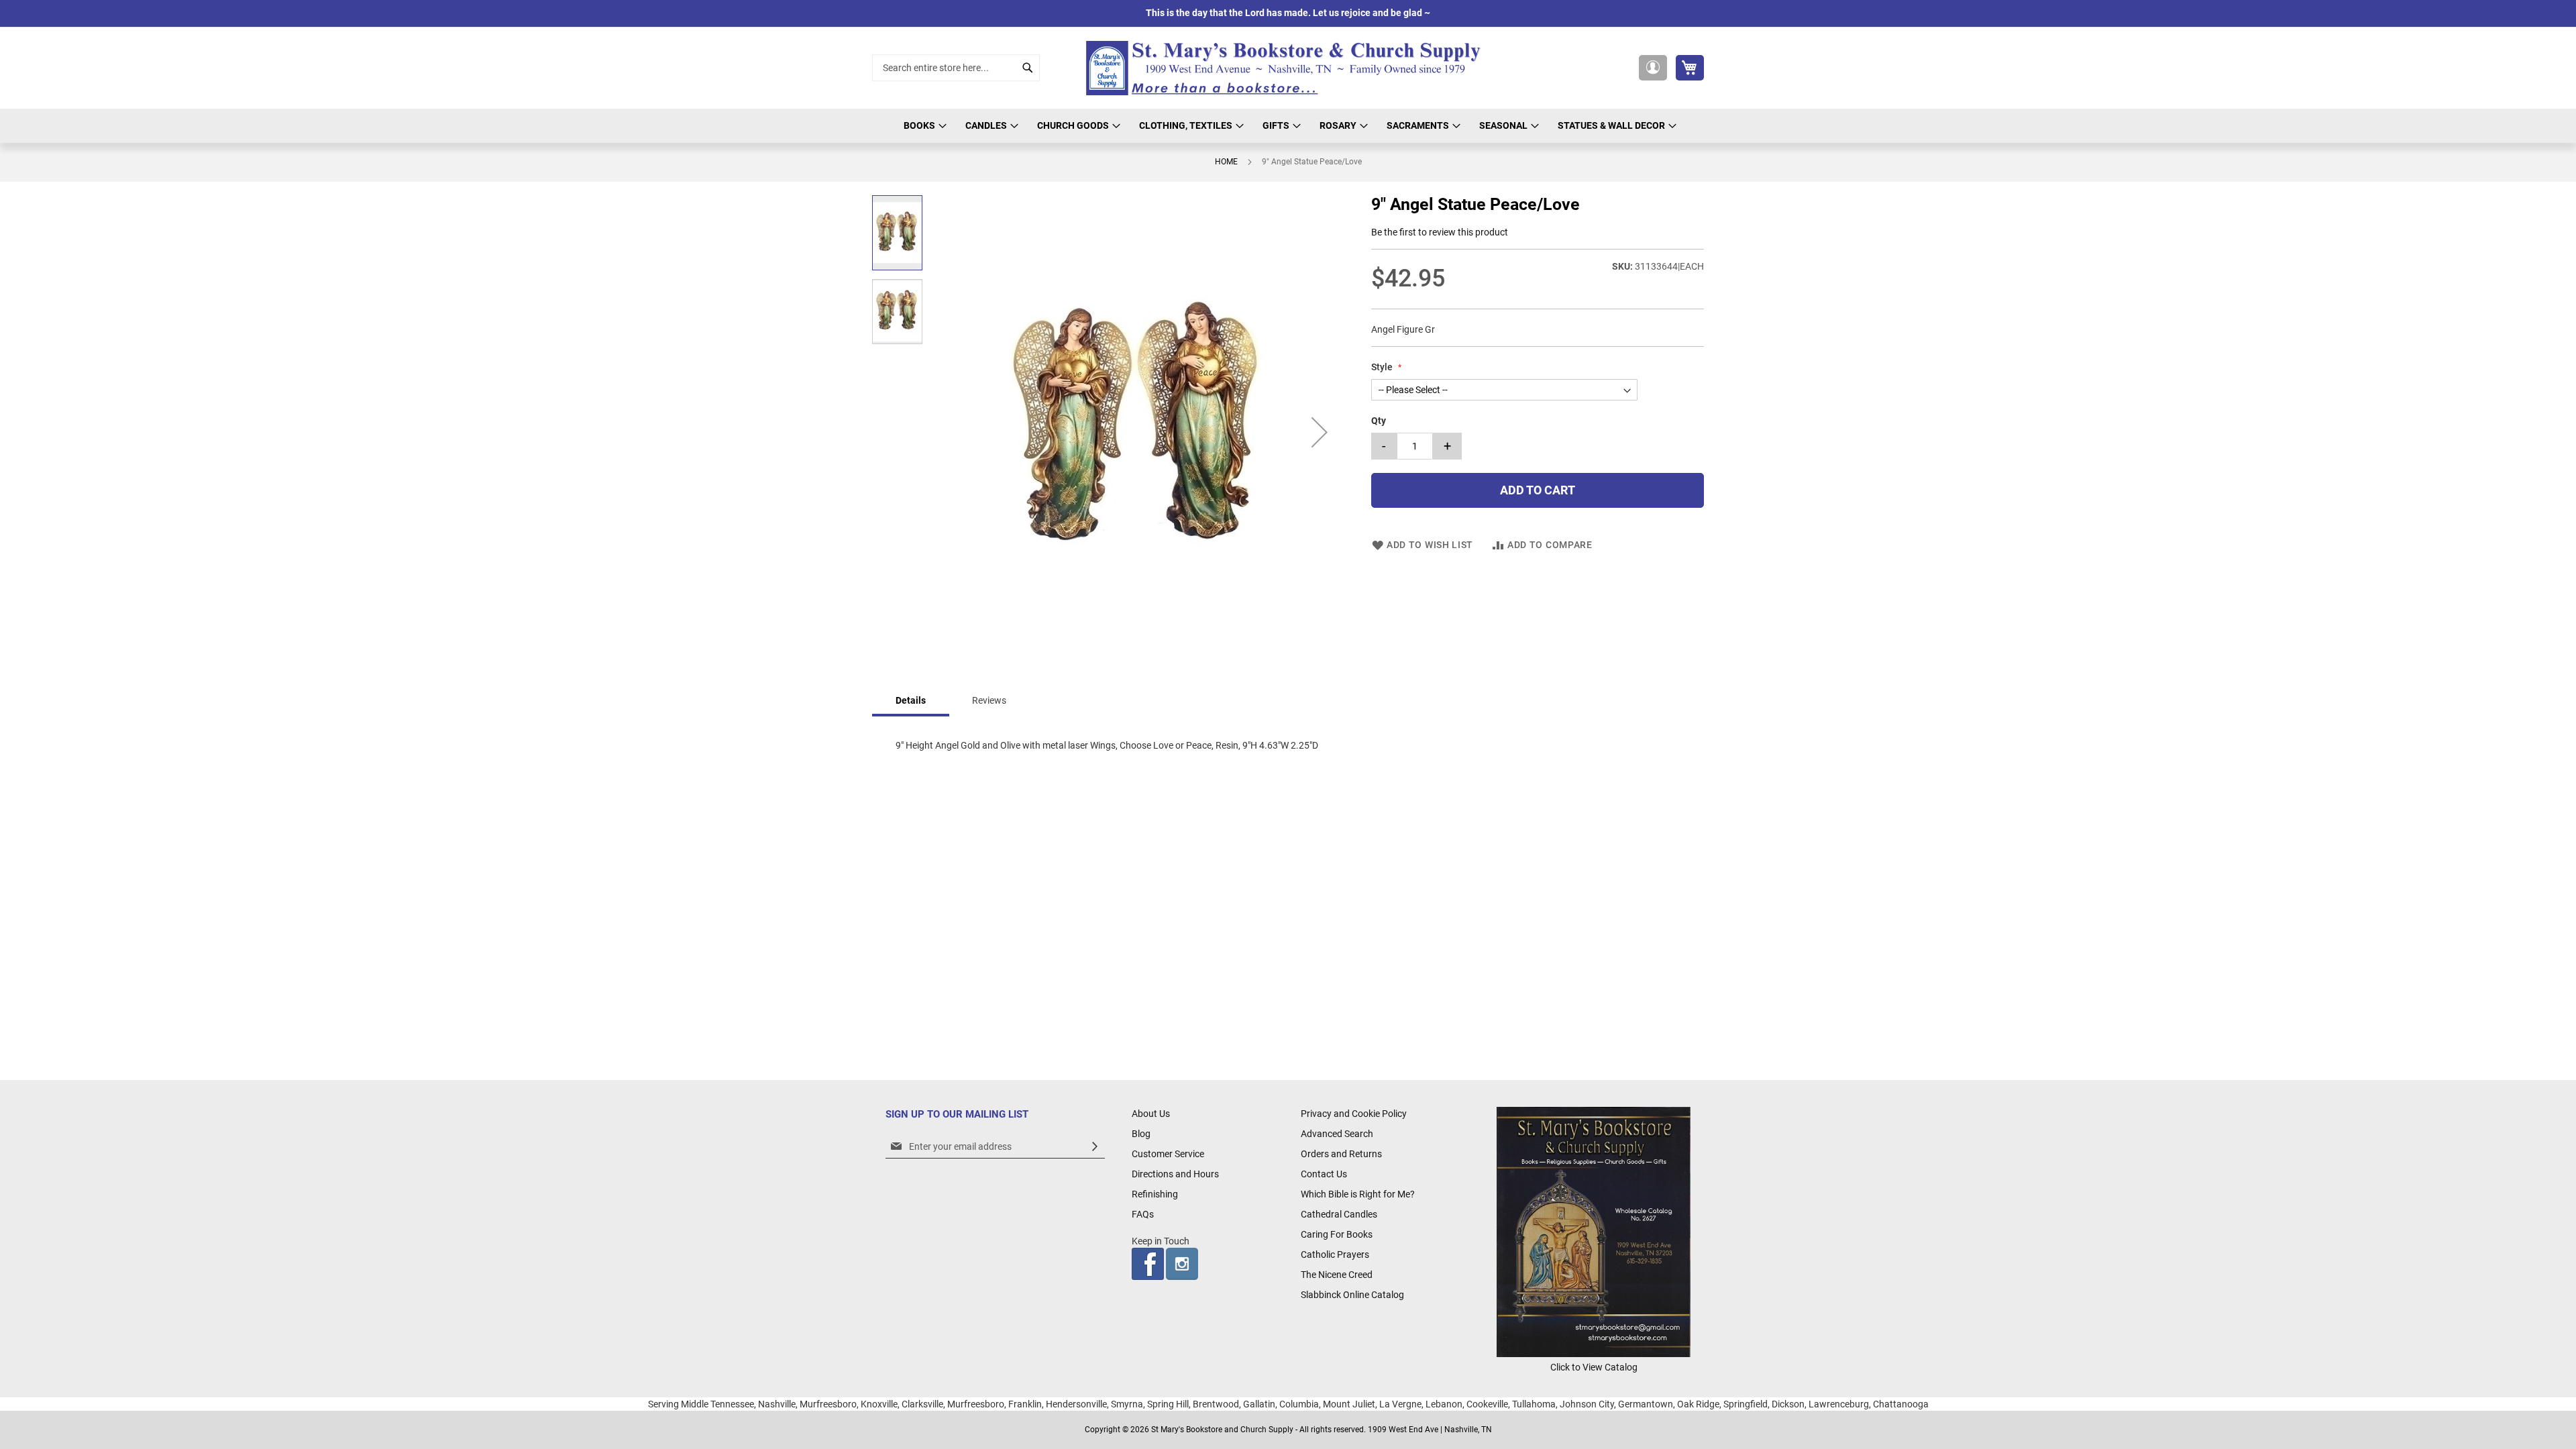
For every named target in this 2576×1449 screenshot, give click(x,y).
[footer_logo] (1594, 1354)
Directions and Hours (1175, 1174)
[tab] (911, 701)
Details (911, 700)
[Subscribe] (1095, 1147)
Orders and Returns (1341, 1154)
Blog (1141, 1134)
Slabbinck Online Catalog (1352, 1295)
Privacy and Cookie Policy (1354, 1114)
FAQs (1143, 1214)
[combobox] (956, 68)
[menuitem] (923, 126)
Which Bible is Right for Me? (1358, 1194)
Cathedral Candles (1339, 1214)
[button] (1653, 68)
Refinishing (1155, 1194)
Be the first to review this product (1440, 232)
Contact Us (1324, 1174)
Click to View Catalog (1594, 1367)
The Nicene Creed (1337, 1275)
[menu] (1288, 126)
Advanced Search (1337, 1134)
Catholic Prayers (1335, 1254)
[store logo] (1288, 68)
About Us (1151, 1114)
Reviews (989, 700)
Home (1226, 162)
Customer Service (1168, 1154)
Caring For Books (1337, 1234)
